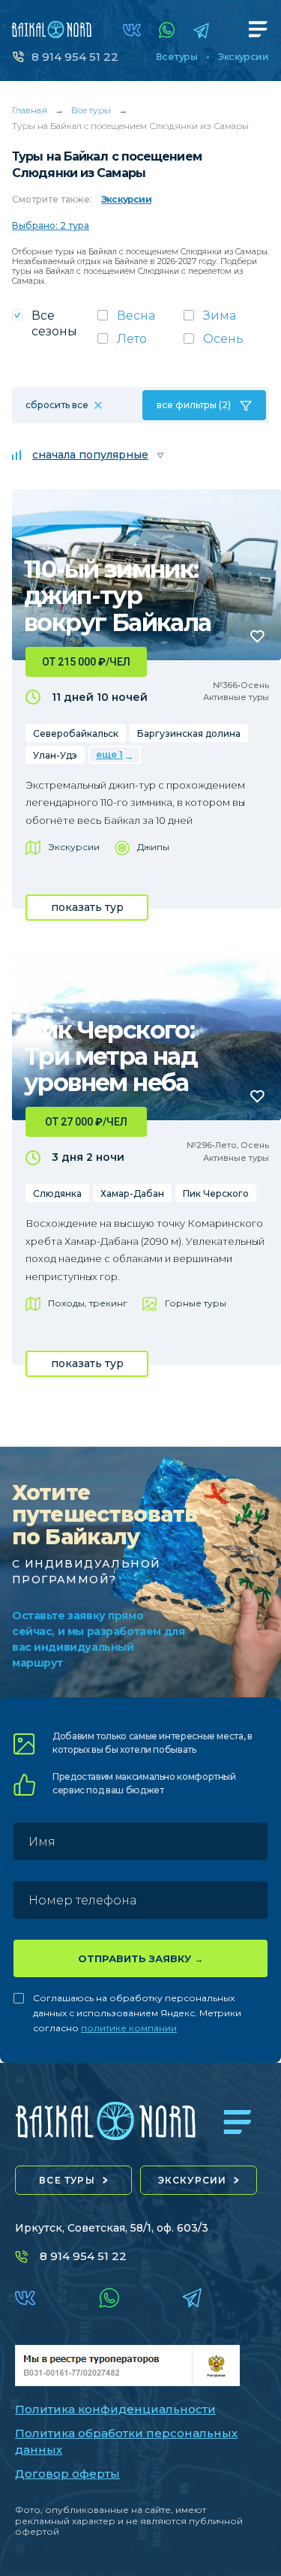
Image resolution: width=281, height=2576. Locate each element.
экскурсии (193, 2180)
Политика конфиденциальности (115, 2409)
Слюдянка (57, 1193)
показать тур (87, 907)
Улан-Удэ (55, 755)
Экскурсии (243, 57)
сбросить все (57, 405)
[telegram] (201, 30)
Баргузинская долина (189, 733)
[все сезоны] (55, 328)
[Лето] (140, 343)
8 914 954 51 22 (75, 57)
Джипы (153, 847)
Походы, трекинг (88, 1303)
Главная (30, 110)
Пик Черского (216, 1193)
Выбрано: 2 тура (51, 225)
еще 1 (109, 754)
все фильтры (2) (194, 405)
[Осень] (226, 343)
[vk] (132, 30)
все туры (67, 2180)
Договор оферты (67, 2474)
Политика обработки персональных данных (126, 2442)
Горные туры (196, 1303)
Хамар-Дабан (132, 1193)
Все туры (176, 57)
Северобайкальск (76, 733)
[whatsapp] (167, 30)
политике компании (129, 2028)
